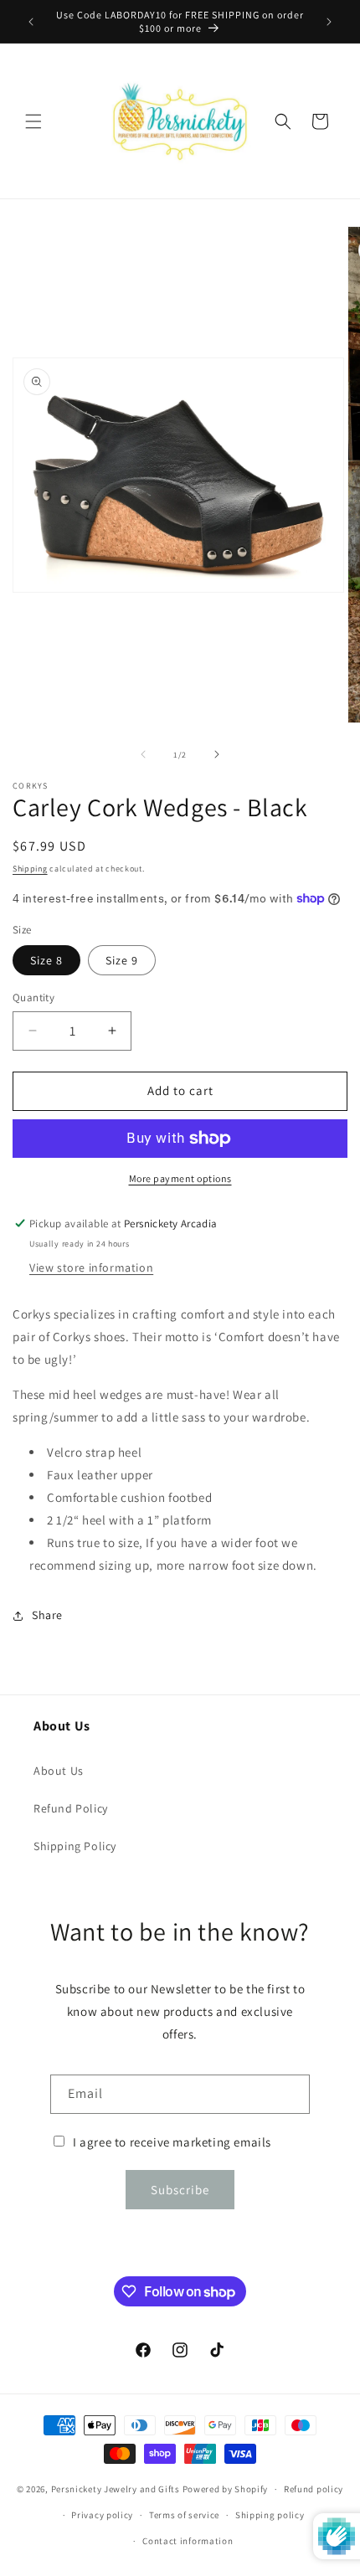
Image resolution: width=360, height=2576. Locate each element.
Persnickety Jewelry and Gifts (116, 2489)
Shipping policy (270, 2515)
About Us (59, 1771)
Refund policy (314, 2489)
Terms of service (184, 2515)
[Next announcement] (329, 22)
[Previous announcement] (31, 22)
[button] (33, 121)
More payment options (180, 1178)
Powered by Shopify (226, 2489)
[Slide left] (143, 754)
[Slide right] (217, 754)
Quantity (33, 997)
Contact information (188, 2541)
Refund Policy (71, 1808)
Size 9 (122, 960)
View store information (91, 1267)
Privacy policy (102, 2515)
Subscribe (180, 2190)
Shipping (30, 869)
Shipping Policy (75, 1846)
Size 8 (46, 960)
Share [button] (47, 1615)
